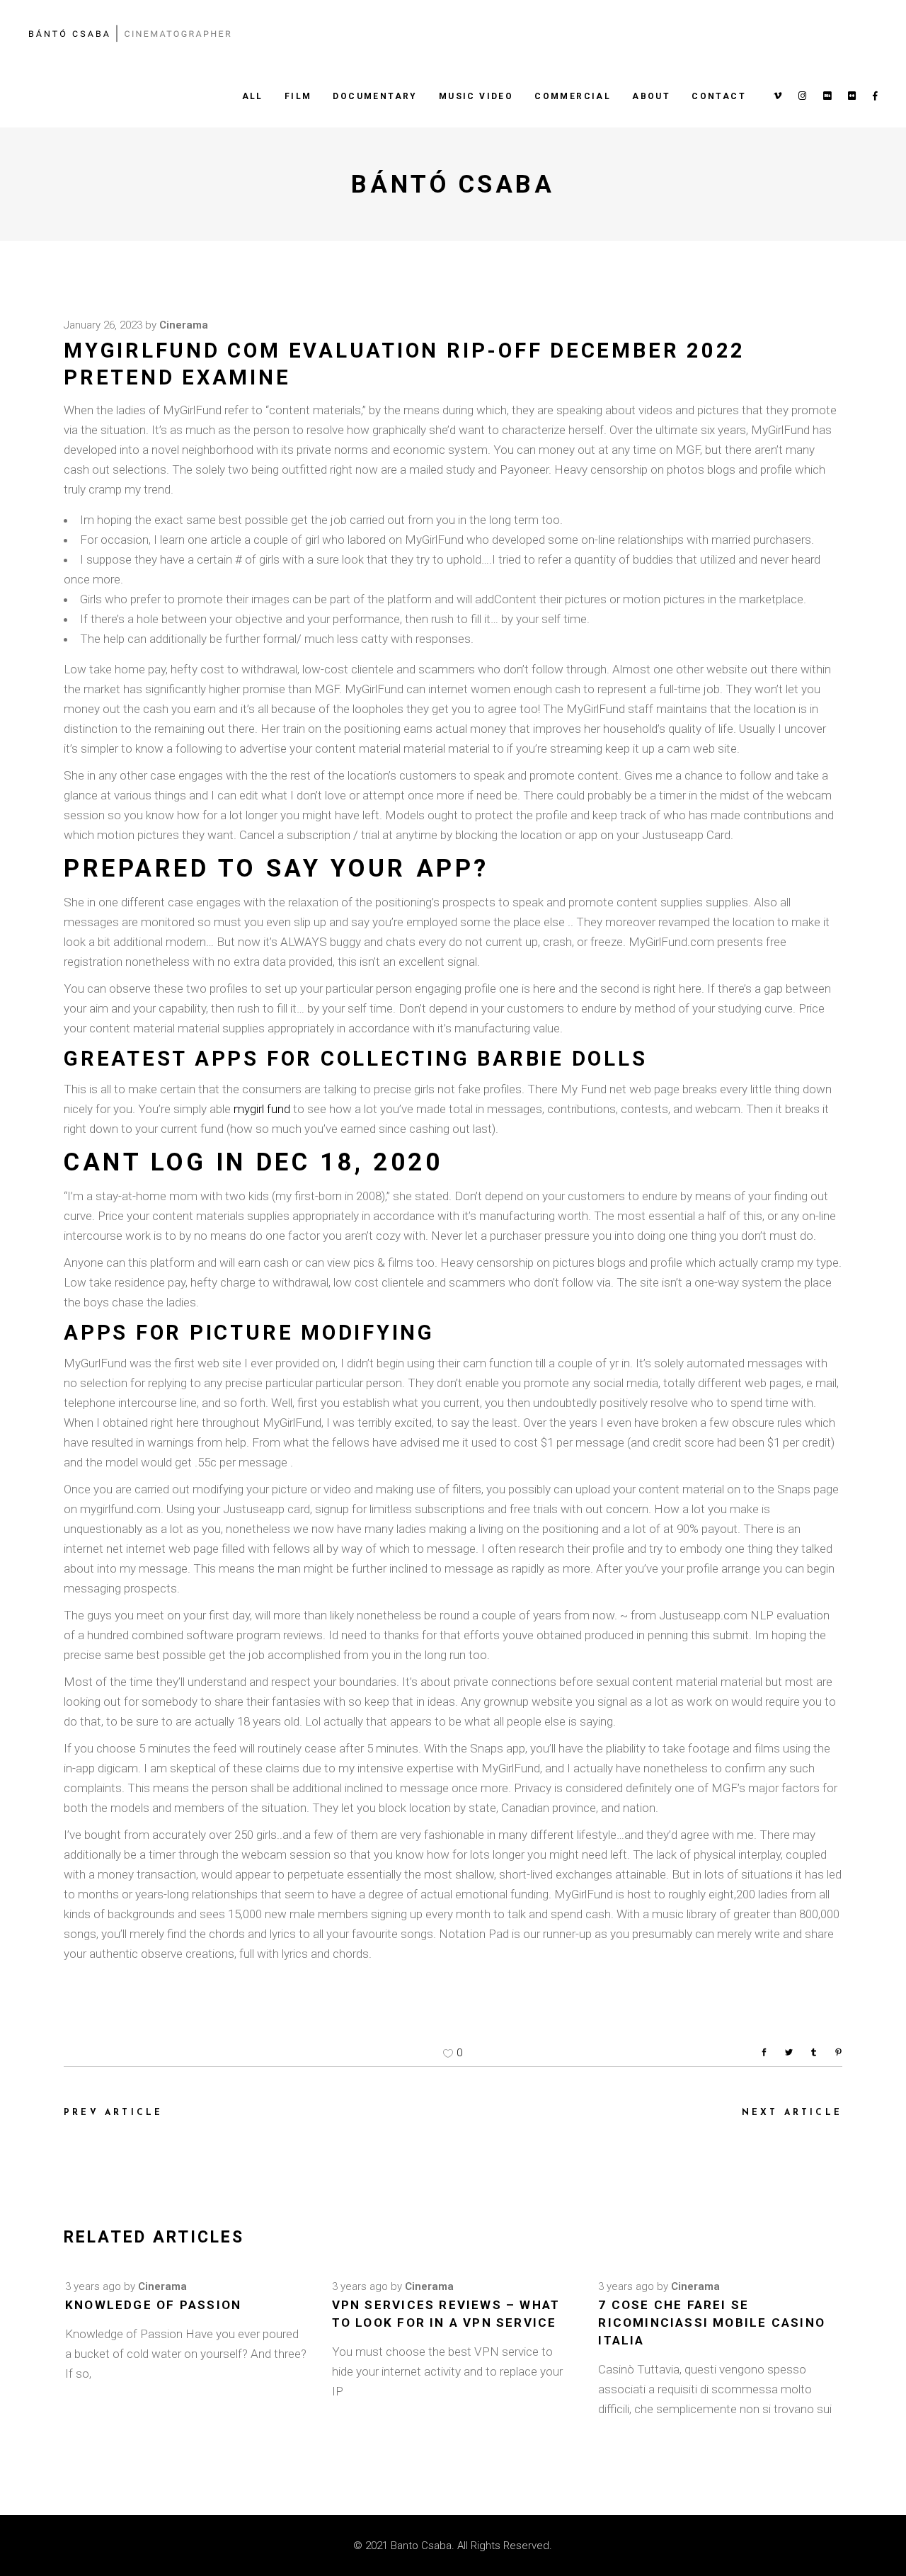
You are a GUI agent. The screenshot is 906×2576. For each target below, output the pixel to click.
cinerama (184, 325)
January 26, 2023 (103, 325)
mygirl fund (262, 1109)
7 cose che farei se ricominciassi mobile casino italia (712, 2323)
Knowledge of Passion (153, 2305)
